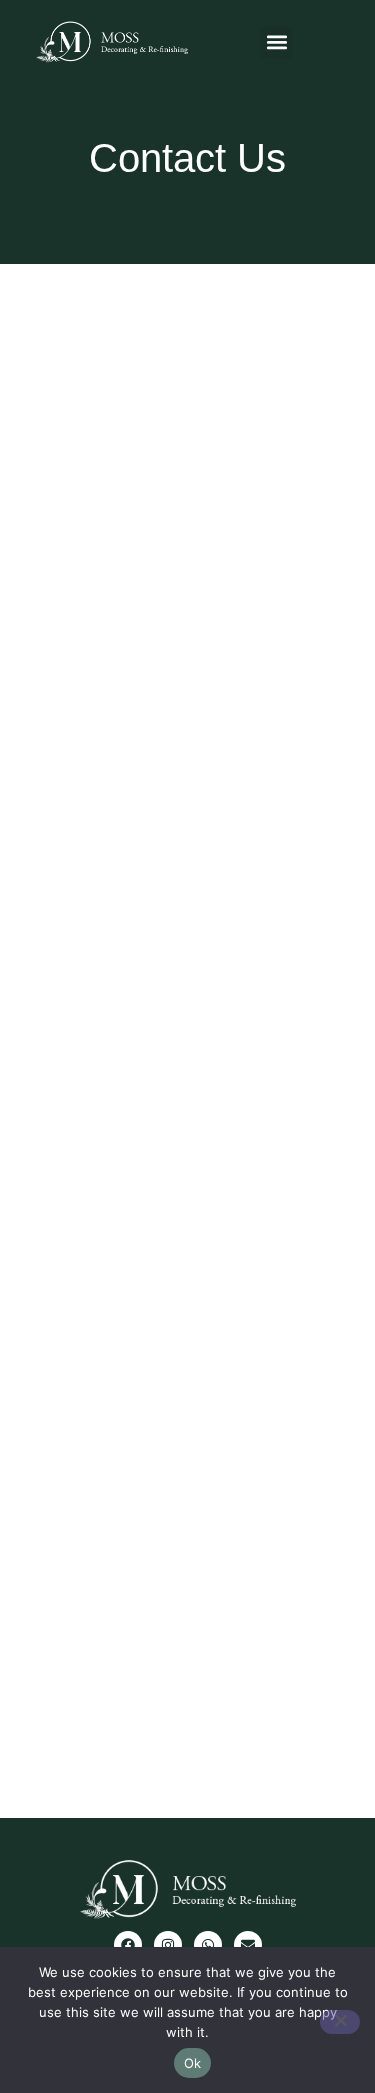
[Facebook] (128, 1945)
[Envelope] (248, 1945)
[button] (276, 42)
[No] (340, 2022)
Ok (193, 2063)
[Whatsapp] (208, 1945)
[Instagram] (168, 1945)
